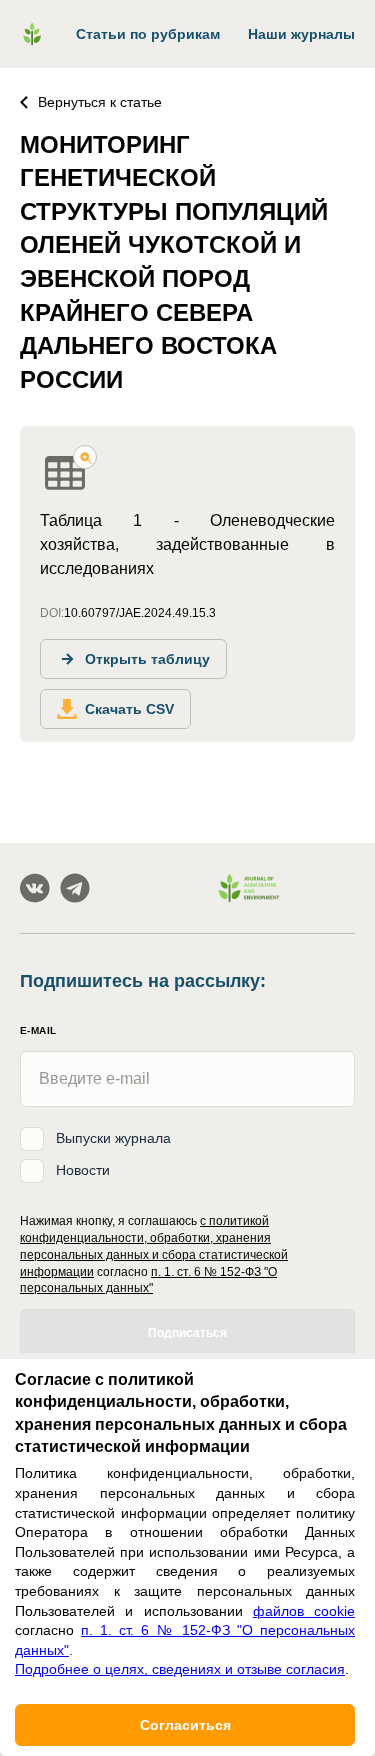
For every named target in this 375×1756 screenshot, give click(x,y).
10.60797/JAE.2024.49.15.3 (140, 613)
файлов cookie (304, 1611)
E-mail (38, 1030)
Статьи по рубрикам (148, 34)
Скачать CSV (129, 709)
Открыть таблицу (147, 659)
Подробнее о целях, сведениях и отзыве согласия (180, 1669)
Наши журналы (301, 34)
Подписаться (187, 1333)
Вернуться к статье (100, 102)
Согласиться (185, 1725)
